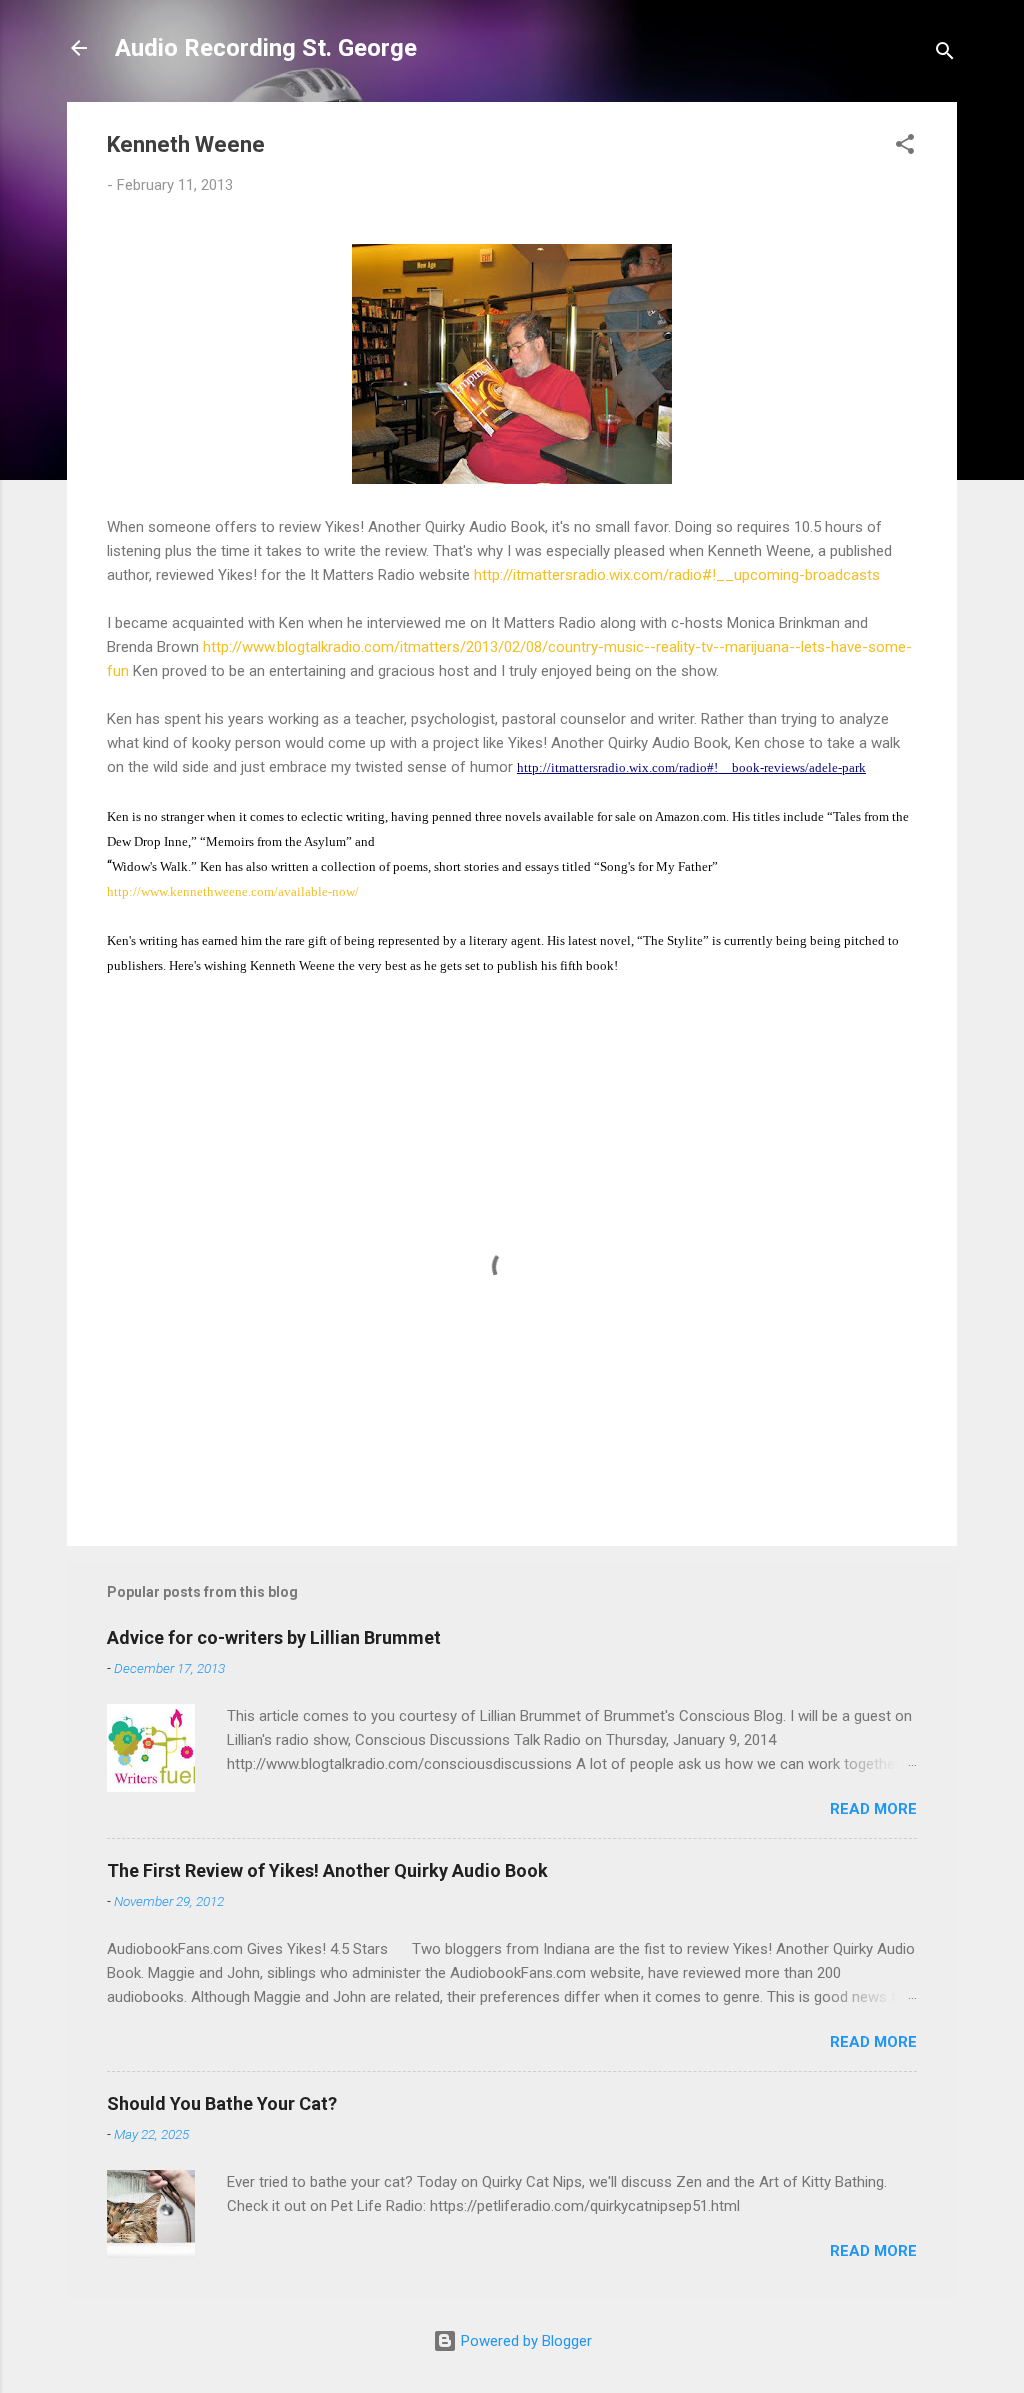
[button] (905, 147)
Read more (873, 1809)
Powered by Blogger (524, 2341)
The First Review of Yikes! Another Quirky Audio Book (327, 1870)
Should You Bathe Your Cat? (222, 2103)
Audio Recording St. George (266, 48)
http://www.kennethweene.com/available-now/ (233, 891)
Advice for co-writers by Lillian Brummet (274, 1637)
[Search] (945, 54)
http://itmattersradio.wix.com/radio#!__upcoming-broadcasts (677, 575)
